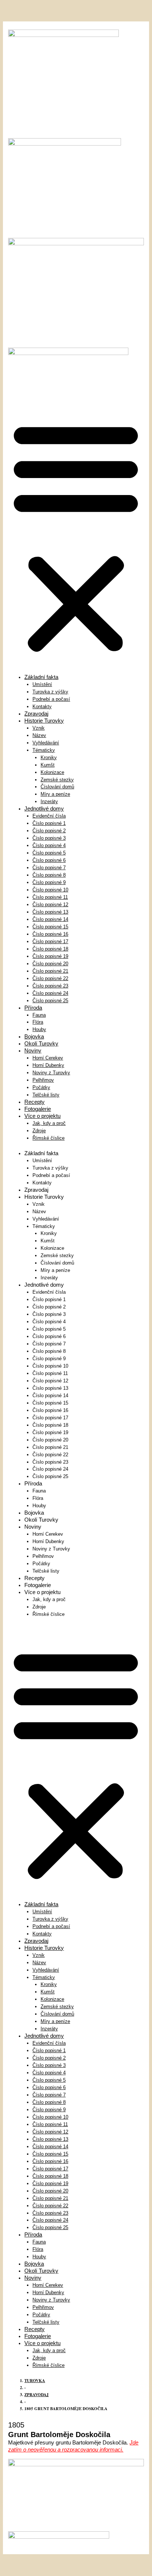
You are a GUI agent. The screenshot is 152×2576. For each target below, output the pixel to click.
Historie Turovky (44, 721)
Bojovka (34, 1036)
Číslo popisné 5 (49, 853)
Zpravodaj (36, 714)
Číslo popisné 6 (49, 860)
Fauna (39, 1015)
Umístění (42, 684)
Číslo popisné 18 (50, 949)
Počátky (41, 1087)
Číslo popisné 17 (50, 941)
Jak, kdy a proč (49, 1123)
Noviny (33, 1050)
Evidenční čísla (49, 816)
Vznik (39, 728)
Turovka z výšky (50, 692)
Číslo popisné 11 (50, 897)
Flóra (38, 1022)
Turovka (35, 2381)
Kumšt (48, 765)
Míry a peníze (55, 794)
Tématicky (44, 750)
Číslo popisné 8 (49, 875)
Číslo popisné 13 (50, 912)
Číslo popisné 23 (50, 986)
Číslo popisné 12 (50, 905)
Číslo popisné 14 (50, 919)
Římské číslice (49, 1138)
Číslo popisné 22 (50, 978)
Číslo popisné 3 (49, 838)
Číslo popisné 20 (50, 964)
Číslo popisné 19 (50, 956)
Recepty (34, 1102)
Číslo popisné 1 (49, 823)
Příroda (33, 1008)
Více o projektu (42, 1116)
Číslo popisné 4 (49, 845)
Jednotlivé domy (44, 808)
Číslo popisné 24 (50, 993)
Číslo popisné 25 (50, 1001)
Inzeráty (49, 801)
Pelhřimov (43, 1080)
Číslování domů (57, 787)
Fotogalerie (38, 1109)
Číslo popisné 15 (50, 927)
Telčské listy (46, 1095)
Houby (39, 1029)
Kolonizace (52, 772)
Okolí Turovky (41, 1043)
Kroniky (49, 758)
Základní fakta (41, 677)
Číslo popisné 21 (50, 971)
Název (39, 735)
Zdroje (39, 1131)
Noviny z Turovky (51, 1073)
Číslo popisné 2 (49, 831)
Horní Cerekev (48, 1058)
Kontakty (42, 707)
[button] (76, 536)
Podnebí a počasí (51, 699)
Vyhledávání (46, 743)
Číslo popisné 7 (49, 868)
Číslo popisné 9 (49, 882)
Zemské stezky (57, 780)
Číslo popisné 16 (50, 934)
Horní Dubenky (48, 1065)
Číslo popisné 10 (50, 890)
